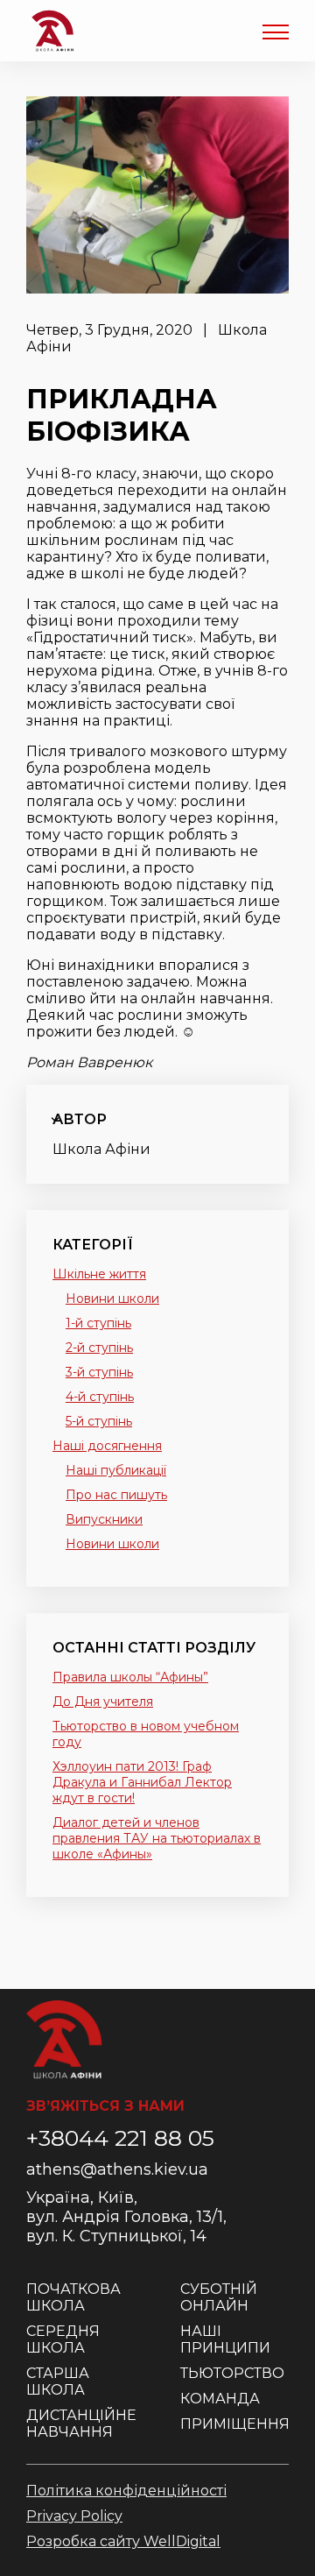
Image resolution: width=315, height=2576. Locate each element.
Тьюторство (232, 2373)
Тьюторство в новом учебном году (146, 1734)
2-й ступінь (99, 1348)
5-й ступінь (99, 1421)
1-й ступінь (98, 1323)
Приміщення (235, 2424)
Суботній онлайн (219, 2297)
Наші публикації (116, 1470)
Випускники (104, 1519)
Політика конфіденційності (126, 2491)
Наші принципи (225, 2339)
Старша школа (58, 2381)
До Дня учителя (103, 1702)
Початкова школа (73, 2297)
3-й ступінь (99, 1372)
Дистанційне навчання (81, 2424)
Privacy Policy (74, 2516)
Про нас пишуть (116, 1495)
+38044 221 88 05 (120, 2138)
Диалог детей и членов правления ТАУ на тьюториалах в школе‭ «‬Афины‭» (157, 1838)
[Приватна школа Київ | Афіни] (52, 31)
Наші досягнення (107, 1446)
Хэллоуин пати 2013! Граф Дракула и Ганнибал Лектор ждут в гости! (142, 1782)
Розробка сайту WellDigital (123, 2541)
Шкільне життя (99, 1274)
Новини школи (112, 1299)
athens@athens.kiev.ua (117, 2169)
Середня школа (63, 2339)
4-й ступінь (100, 1397)
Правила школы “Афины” (130, 1677)
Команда (220, 2399)
